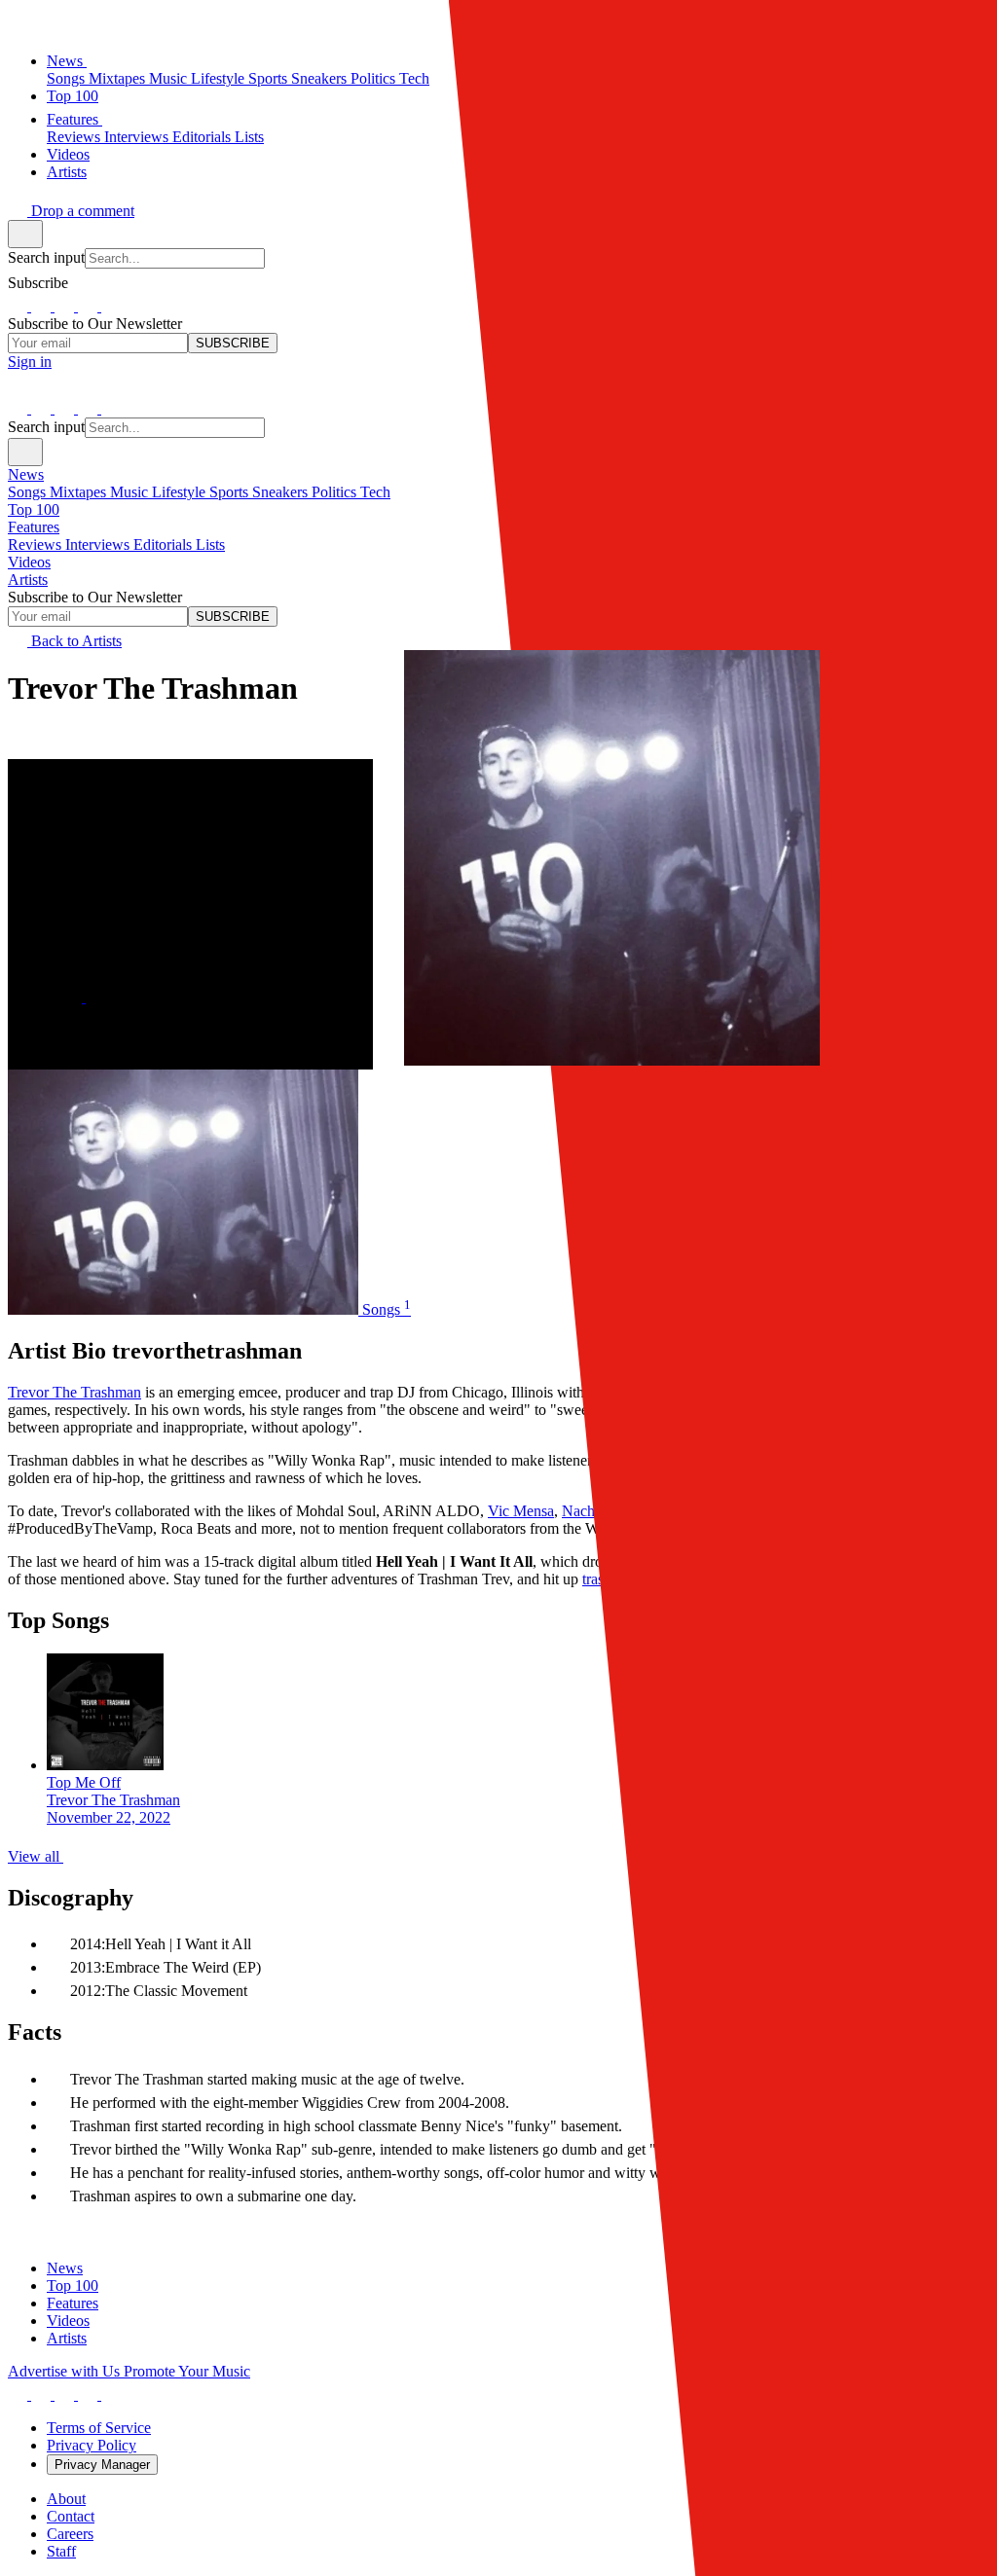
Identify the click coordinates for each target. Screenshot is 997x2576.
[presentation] (518, 1740)
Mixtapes (119, 78)
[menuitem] (498, 536)
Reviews (75, 137)
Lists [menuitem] (210, 544)
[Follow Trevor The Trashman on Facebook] (95, 997)
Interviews (138, 137)
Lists (249, 137)
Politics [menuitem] (336, 492)
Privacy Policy (92, 2445)
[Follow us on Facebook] (19, 306)
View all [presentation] (36, 1856)
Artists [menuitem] (28, 580)
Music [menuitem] (131, 492)
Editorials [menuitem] (165, 544)
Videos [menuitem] (29, 562)
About (66, 2499)
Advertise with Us (66, 2371)
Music (170, 78)
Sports (270, 78)
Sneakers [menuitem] (282, 492)
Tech (414, 78)
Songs (68, 78)
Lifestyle (220, 78)
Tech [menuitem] (375, 492)
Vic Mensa (521, 1511)
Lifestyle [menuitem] (181, 492)
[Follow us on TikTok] (90, 306)
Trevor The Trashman (74, 1392)
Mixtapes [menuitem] (80, 492)
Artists (67, 172)
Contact (71, 2516)
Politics (375, 78)
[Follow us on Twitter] (66, 306)
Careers (70, 2534)
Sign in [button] (30, 362)
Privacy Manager (102, 2465)
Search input (46, 257)
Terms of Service (99, 2428)
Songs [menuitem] (29, 492)
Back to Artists (74, 641)
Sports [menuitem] (231, 492)
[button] (18, 22)
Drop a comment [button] (81, 211)
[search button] (25, 234)
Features (74, 119)
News (67, 61)
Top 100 (73, 96)
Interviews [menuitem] (99, 544)
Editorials (203, 137)
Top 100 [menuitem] (34, 509)
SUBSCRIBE (233, 343)
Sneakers (321, 78)
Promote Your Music (187, 2371)
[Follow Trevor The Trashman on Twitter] (74, 997)
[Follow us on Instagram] (43, 306)
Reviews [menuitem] (37, 544)
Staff (61, 2551)
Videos (68, 154)
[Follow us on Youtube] (111, 306)
